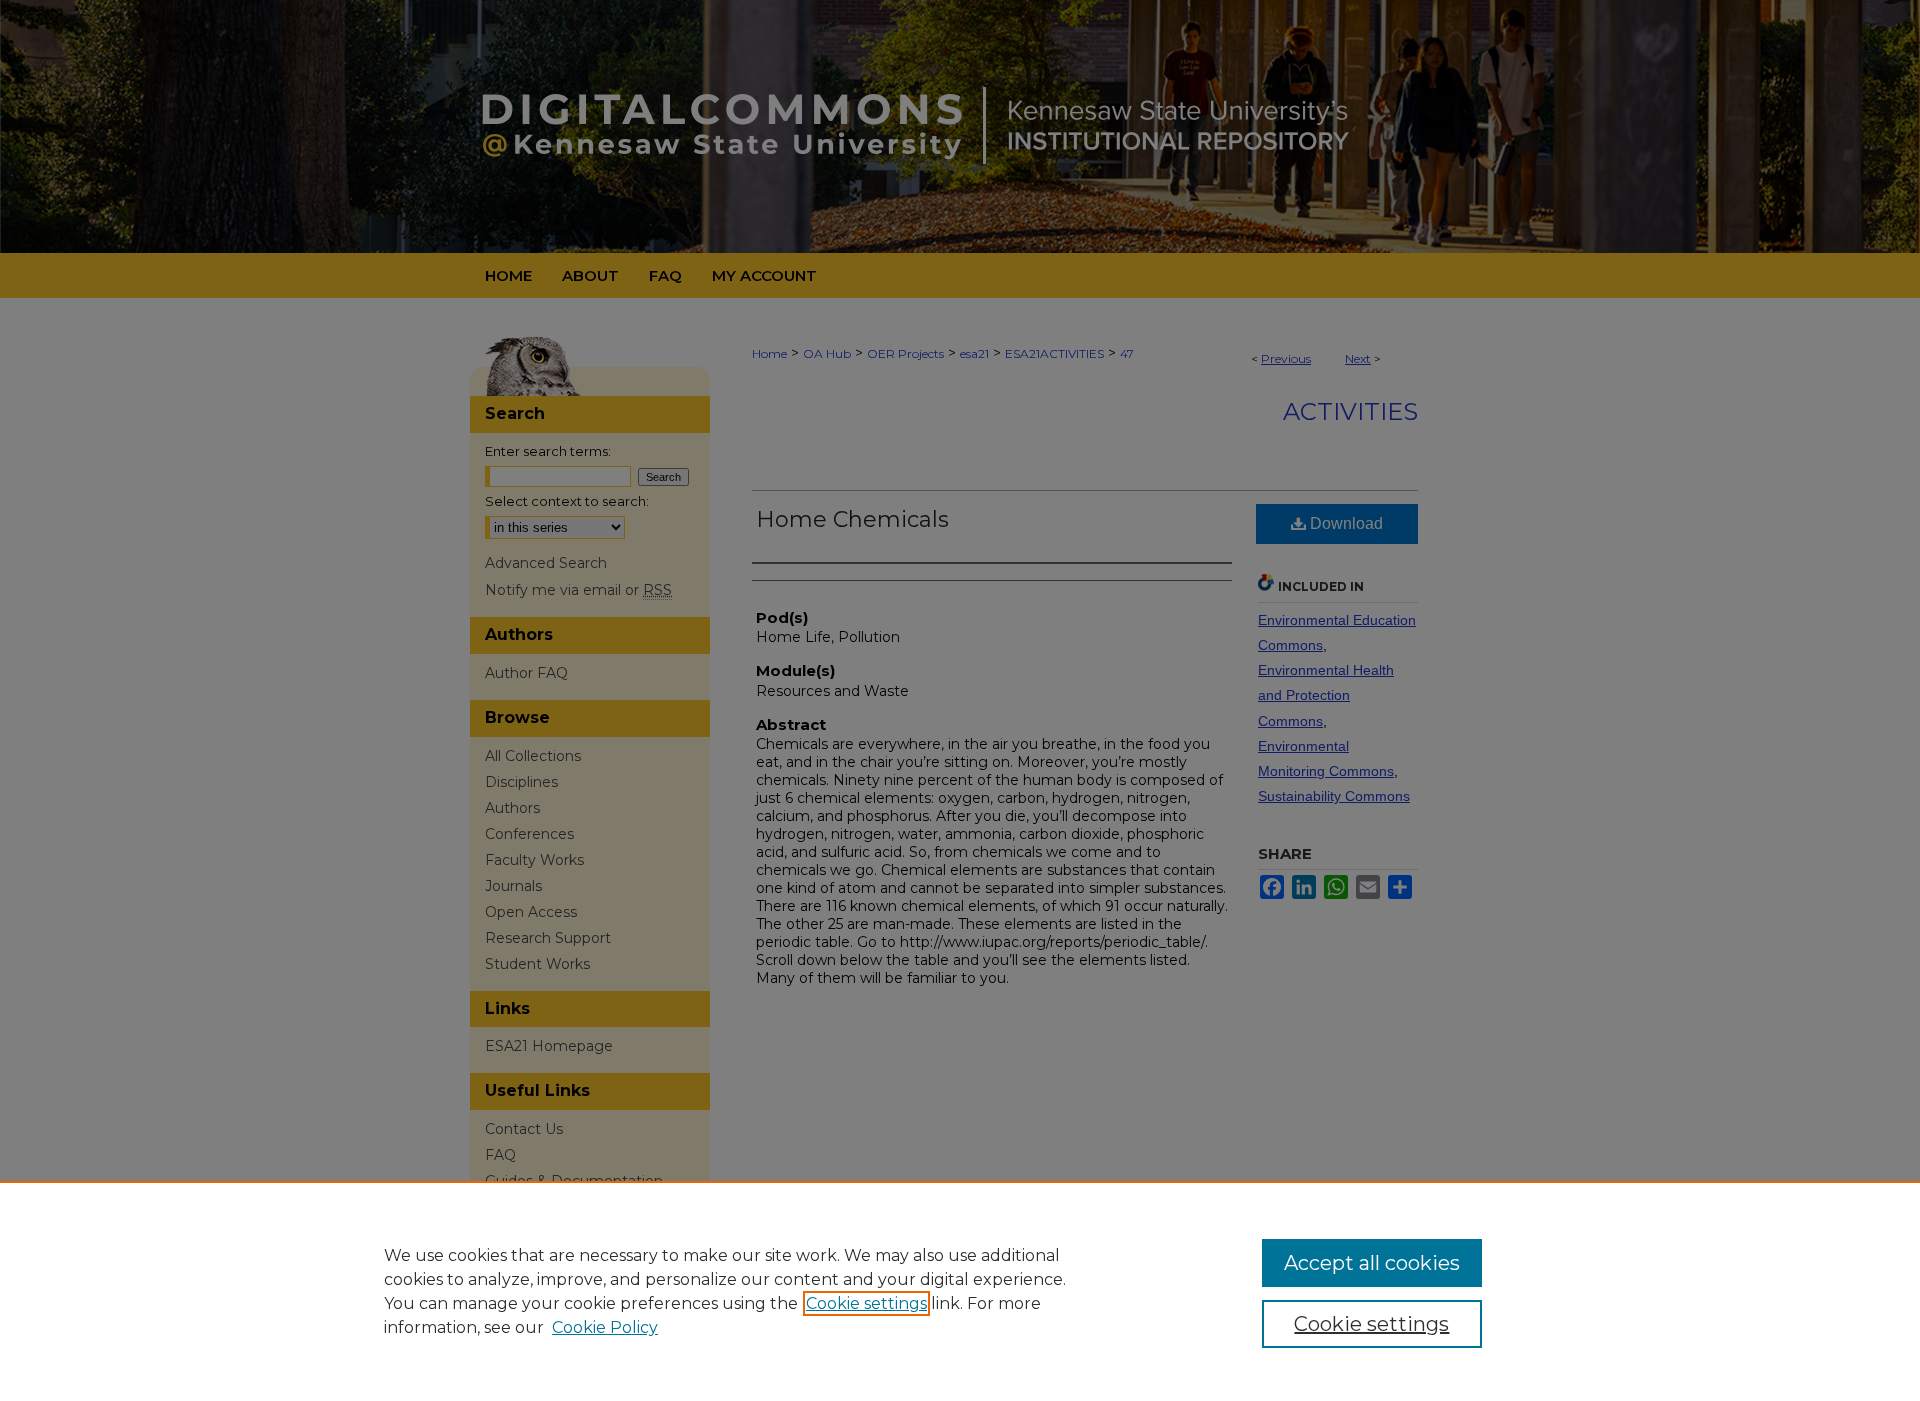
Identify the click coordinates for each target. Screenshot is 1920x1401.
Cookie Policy (605, 1327)
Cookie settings (866, 1303)
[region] (960, 1291)
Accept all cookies (1372, 1263)
